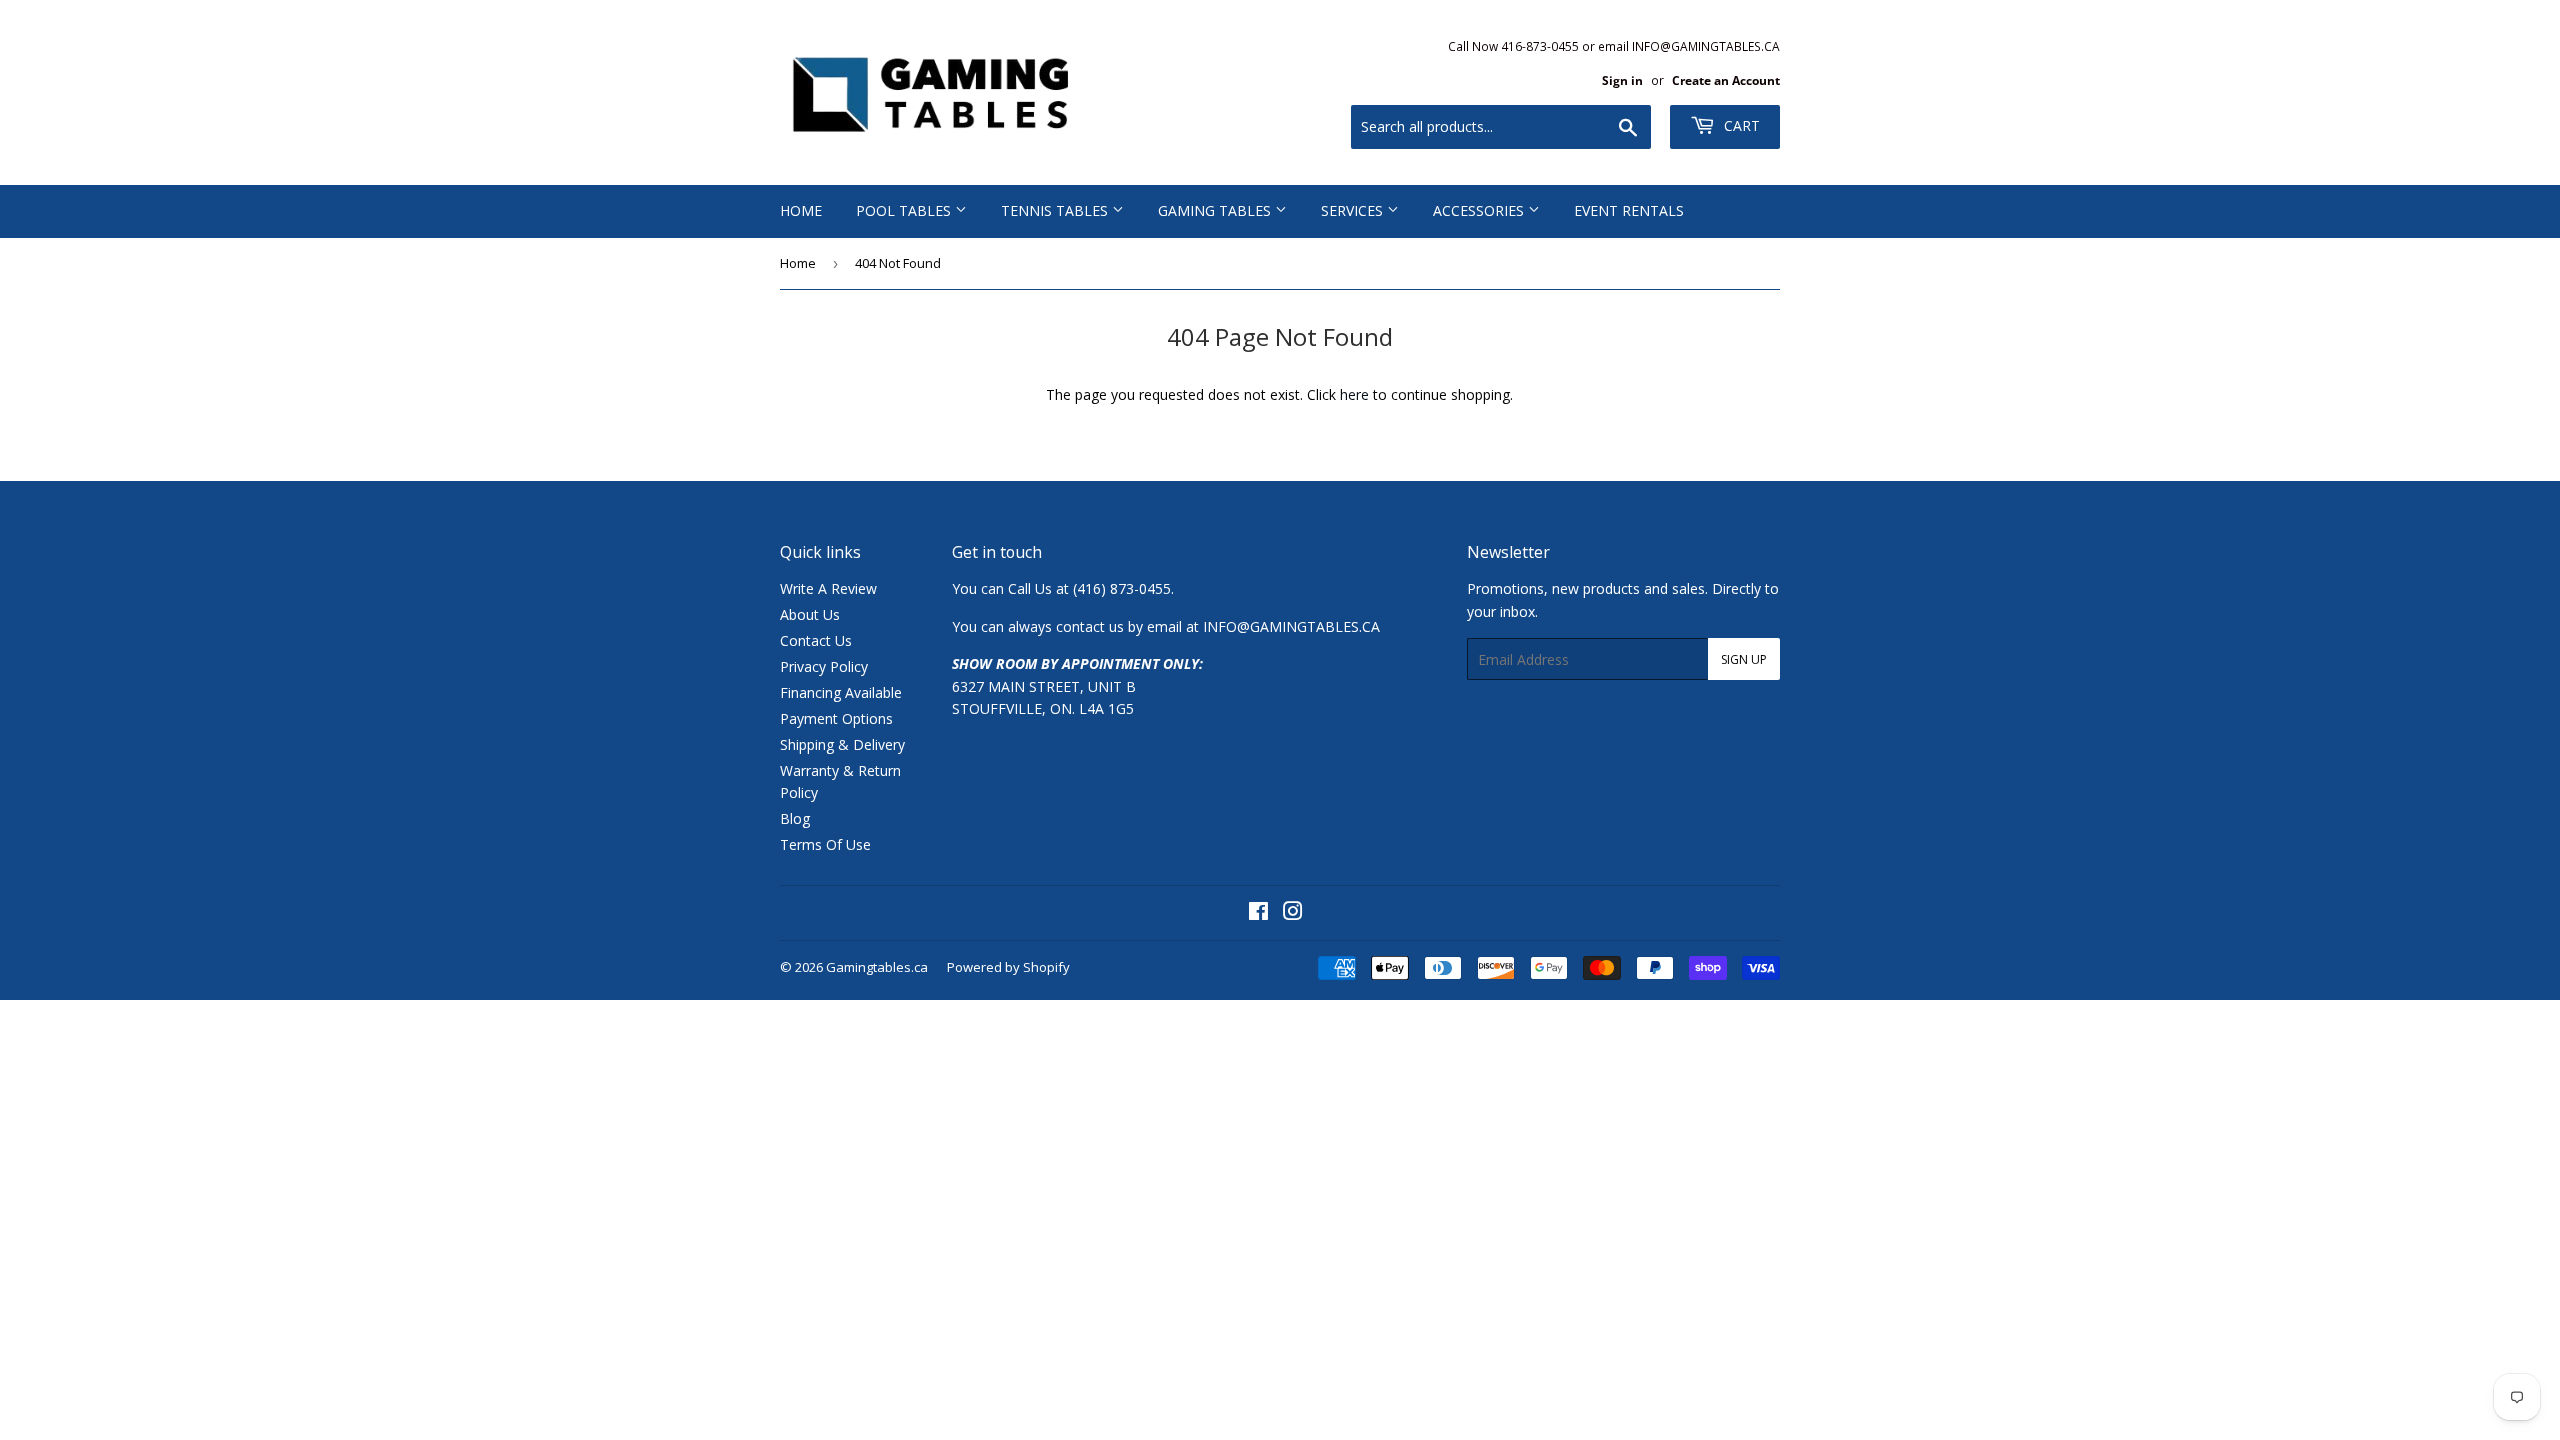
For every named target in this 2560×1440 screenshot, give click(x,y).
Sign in (1622, 80)
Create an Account (1726, 80)
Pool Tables (905, 210)
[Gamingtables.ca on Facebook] (1258, 913)
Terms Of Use (825, 844)
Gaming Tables (1216, 210)
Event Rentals (1629, 210)
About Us (810, 614)
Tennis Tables (1056, 210)
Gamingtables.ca (877, 967)
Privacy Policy (824, 666)
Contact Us (816, 640)
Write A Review (828, 588)
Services (1354, 210)
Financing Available (841, 692)
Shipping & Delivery (842, 744)
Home (801, 210)
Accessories (1480, 210)
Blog (795, 818)
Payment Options (836, 718)
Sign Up (1744, 659)
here (1354, 394)
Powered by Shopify (1008, 967)
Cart (1740, 125)
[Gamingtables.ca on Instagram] (1293, 913)
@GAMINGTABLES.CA (1308, 626)
